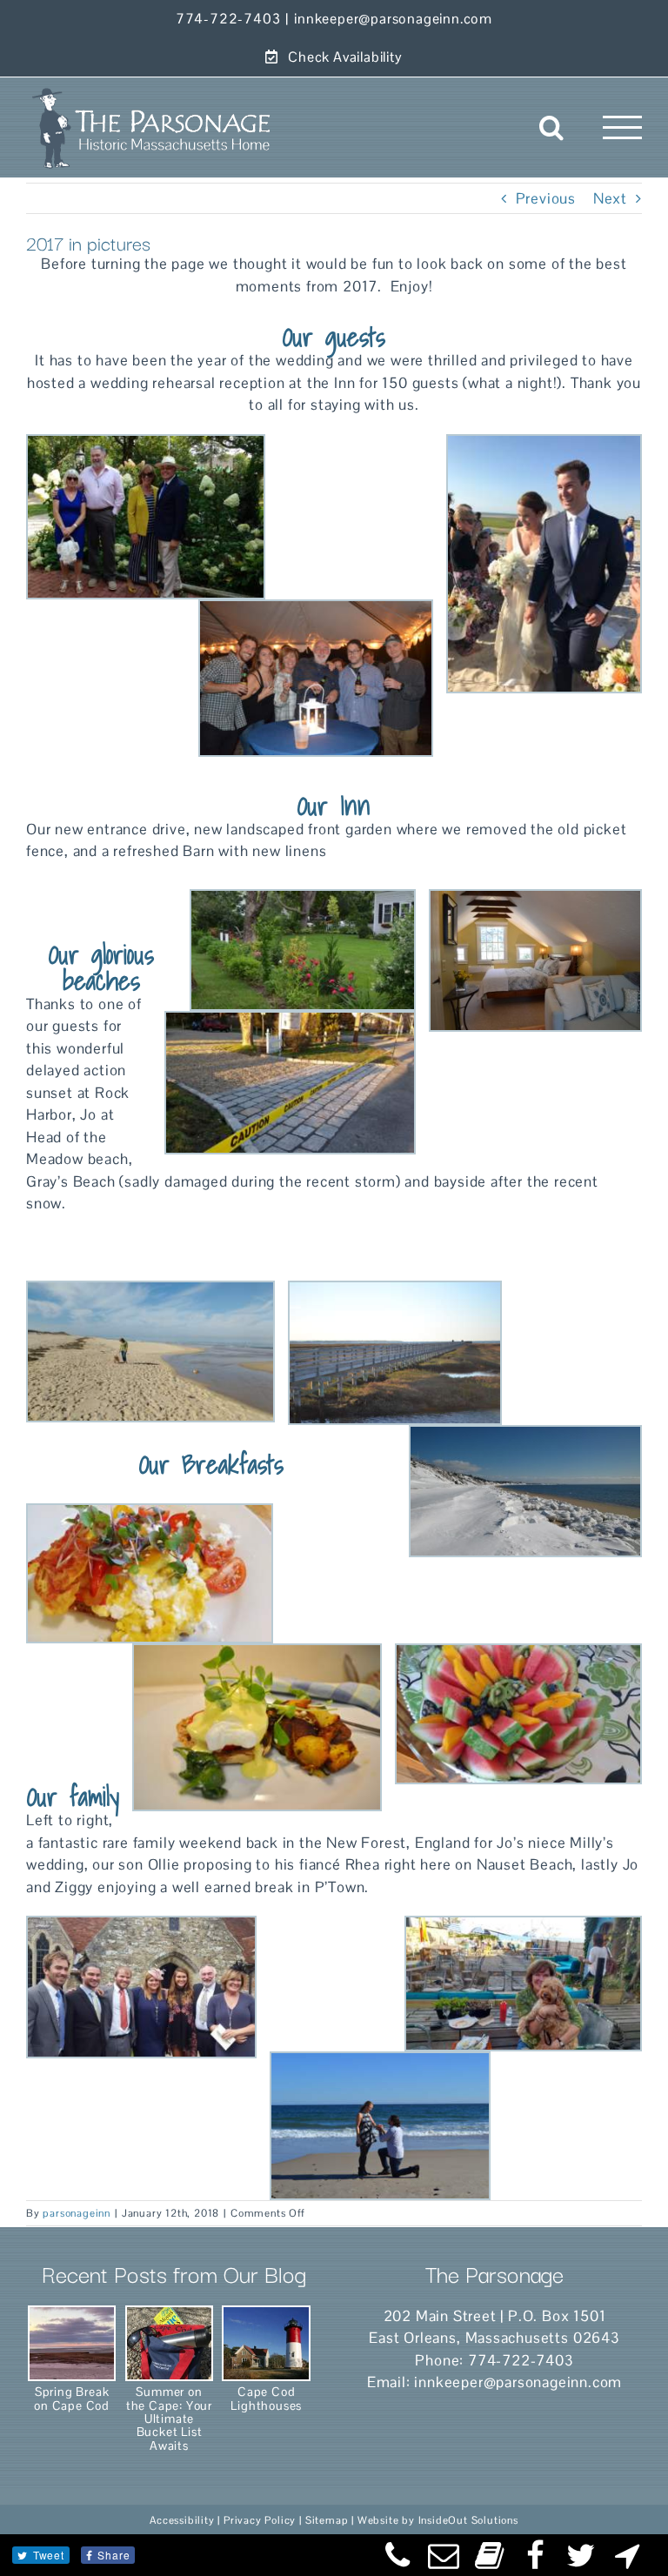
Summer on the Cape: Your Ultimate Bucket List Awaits (169, 2418)
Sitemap (327, 2520)
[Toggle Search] (552, 127)
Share (114, 2555)
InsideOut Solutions (468, 2520)
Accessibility (182, 2520)
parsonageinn (77, 2213)
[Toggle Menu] (623, 127)
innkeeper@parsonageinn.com (393, 19)
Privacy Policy (260, 2520)
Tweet (49, 2555)
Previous (546, 198)
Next (610, 198)
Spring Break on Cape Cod (72, 2398)
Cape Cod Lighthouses (266, 2398)
